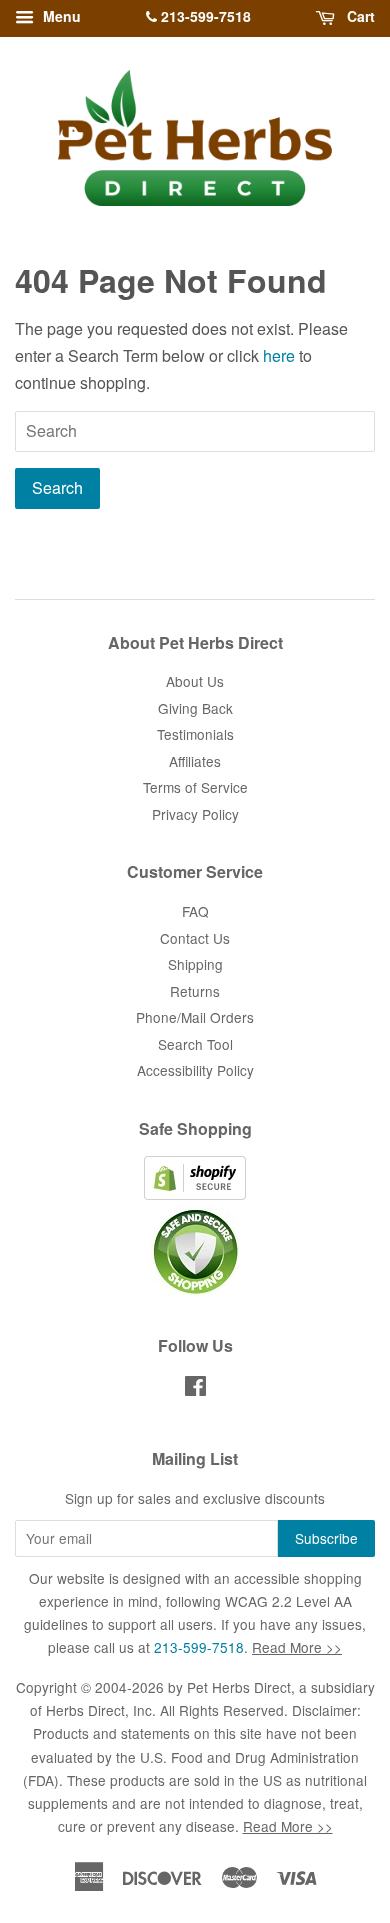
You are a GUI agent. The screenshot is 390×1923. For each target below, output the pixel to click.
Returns (195, 991)
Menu (60, 16)
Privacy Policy (195, 814)
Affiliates (195, 761)
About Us (195, 681)
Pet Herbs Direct (239, 1687)
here (279, 355)
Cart (359, 16)
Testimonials (195, 734)
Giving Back (195, 708)
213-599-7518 (204, 16)
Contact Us (195, 938)
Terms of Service (195, 787)
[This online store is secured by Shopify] (195, 1194)
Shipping (195, 964)
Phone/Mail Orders (195, 1017)
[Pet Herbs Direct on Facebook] (195, 1389)
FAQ (195, 911)
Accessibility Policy (195, 1070)
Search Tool (195, 1044)
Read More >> (297, 1647)
